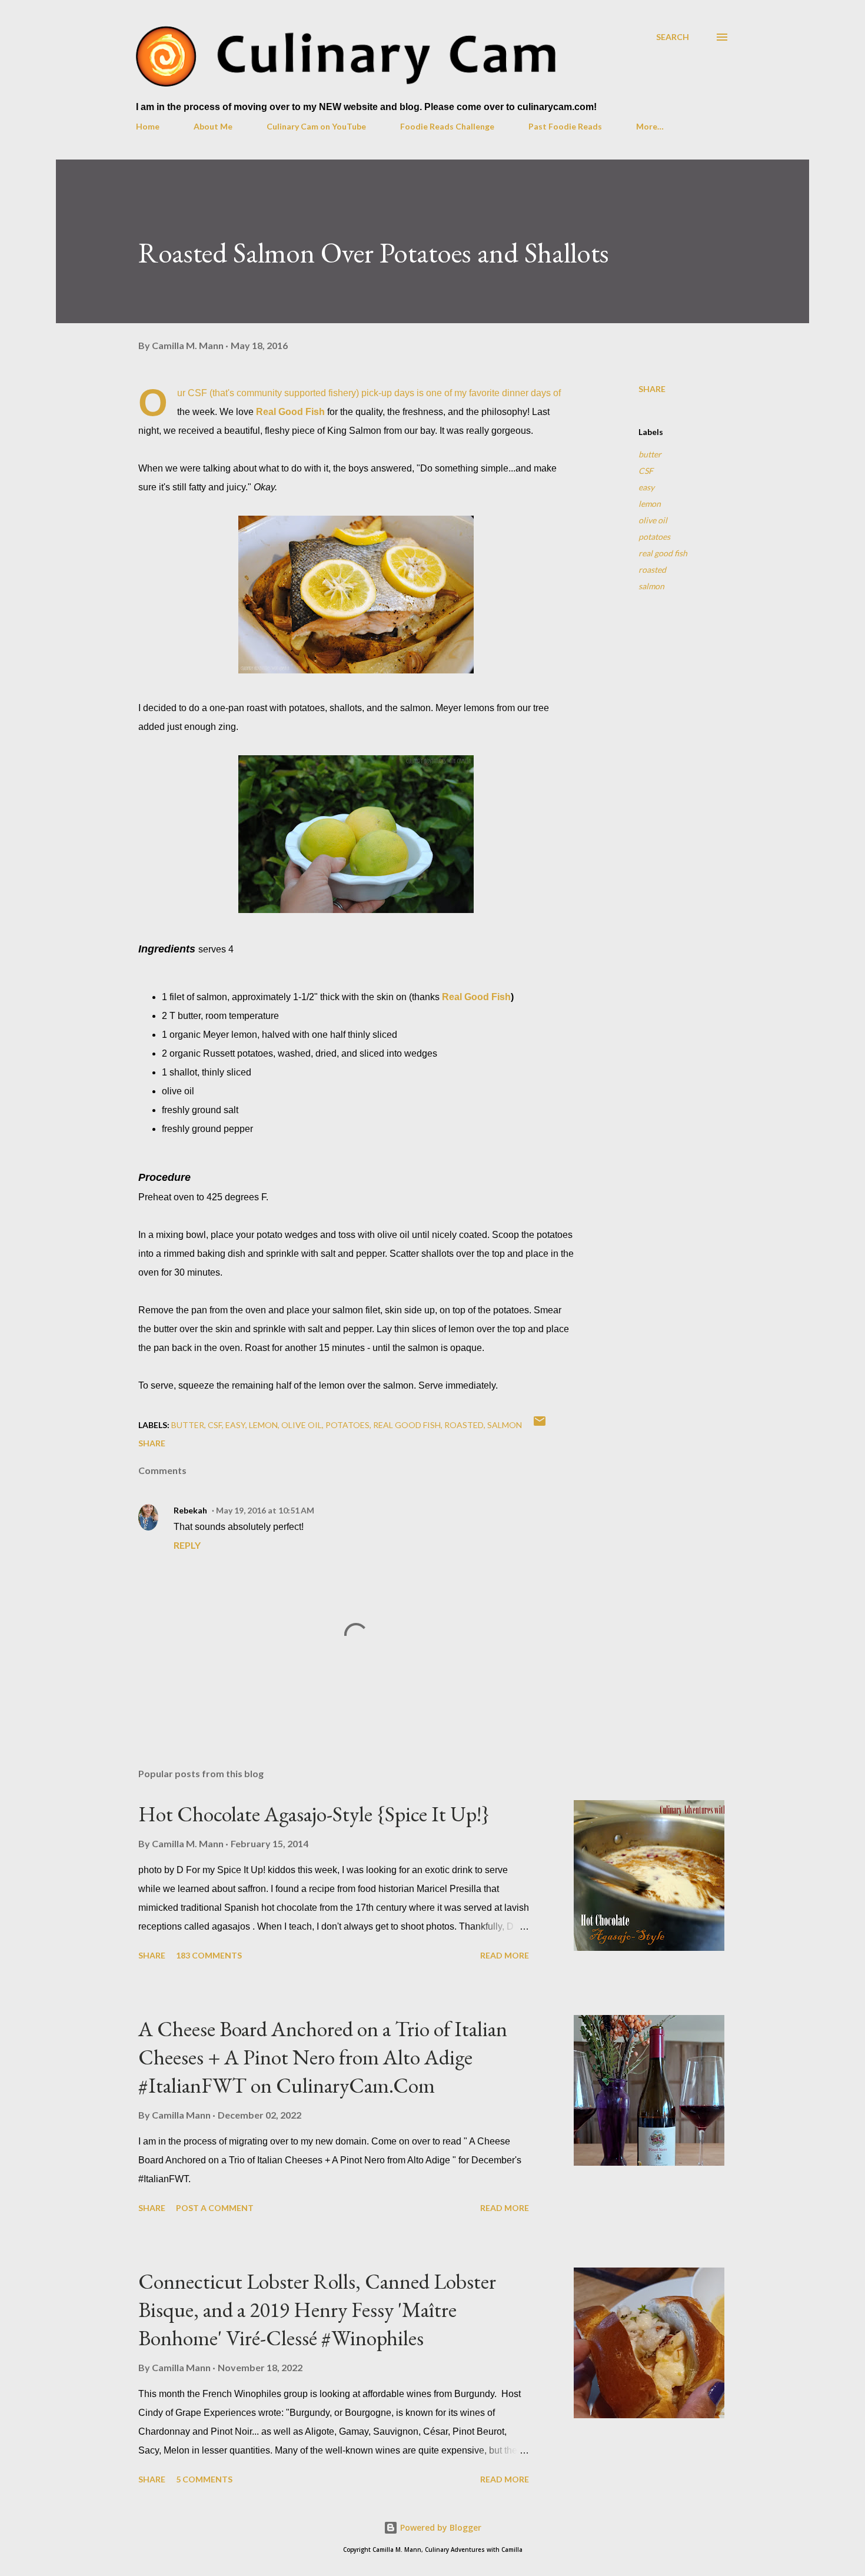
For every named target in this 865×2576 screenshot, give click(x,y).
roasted (652, 570)
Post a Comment (215, 2208)
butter (650, 454)
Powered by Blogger (440, 2527)
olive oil (653, 520)
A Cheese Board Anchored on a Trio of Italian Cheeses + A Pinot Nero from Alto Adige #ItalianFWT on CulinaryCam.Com (323, 2057)
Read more (505, 1955)
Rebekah (190, 1510)
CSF (646, 471)
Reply (187, 1545)
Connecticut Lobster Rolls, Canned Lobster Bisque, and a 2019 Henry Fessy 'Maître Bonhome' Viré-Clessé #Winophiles (317, 2310)
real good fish (663, 553)
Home (148, 126)
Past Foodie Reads (565, 126)
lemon (650, 504)
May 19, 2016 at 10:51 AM (265, 1510)
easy (646, 487)
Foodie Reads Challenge (447, 126)
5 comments (204, 2479)
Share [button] (652, 389)
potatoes (654, 537)
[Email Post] (540, 1425)
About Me (213, 126)
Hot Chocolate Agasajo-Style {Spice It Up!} (314, 1814)
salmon (651, 586)
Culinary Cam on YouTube (316, 126)
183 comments (209, 1955)
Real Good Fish (290, 412)
